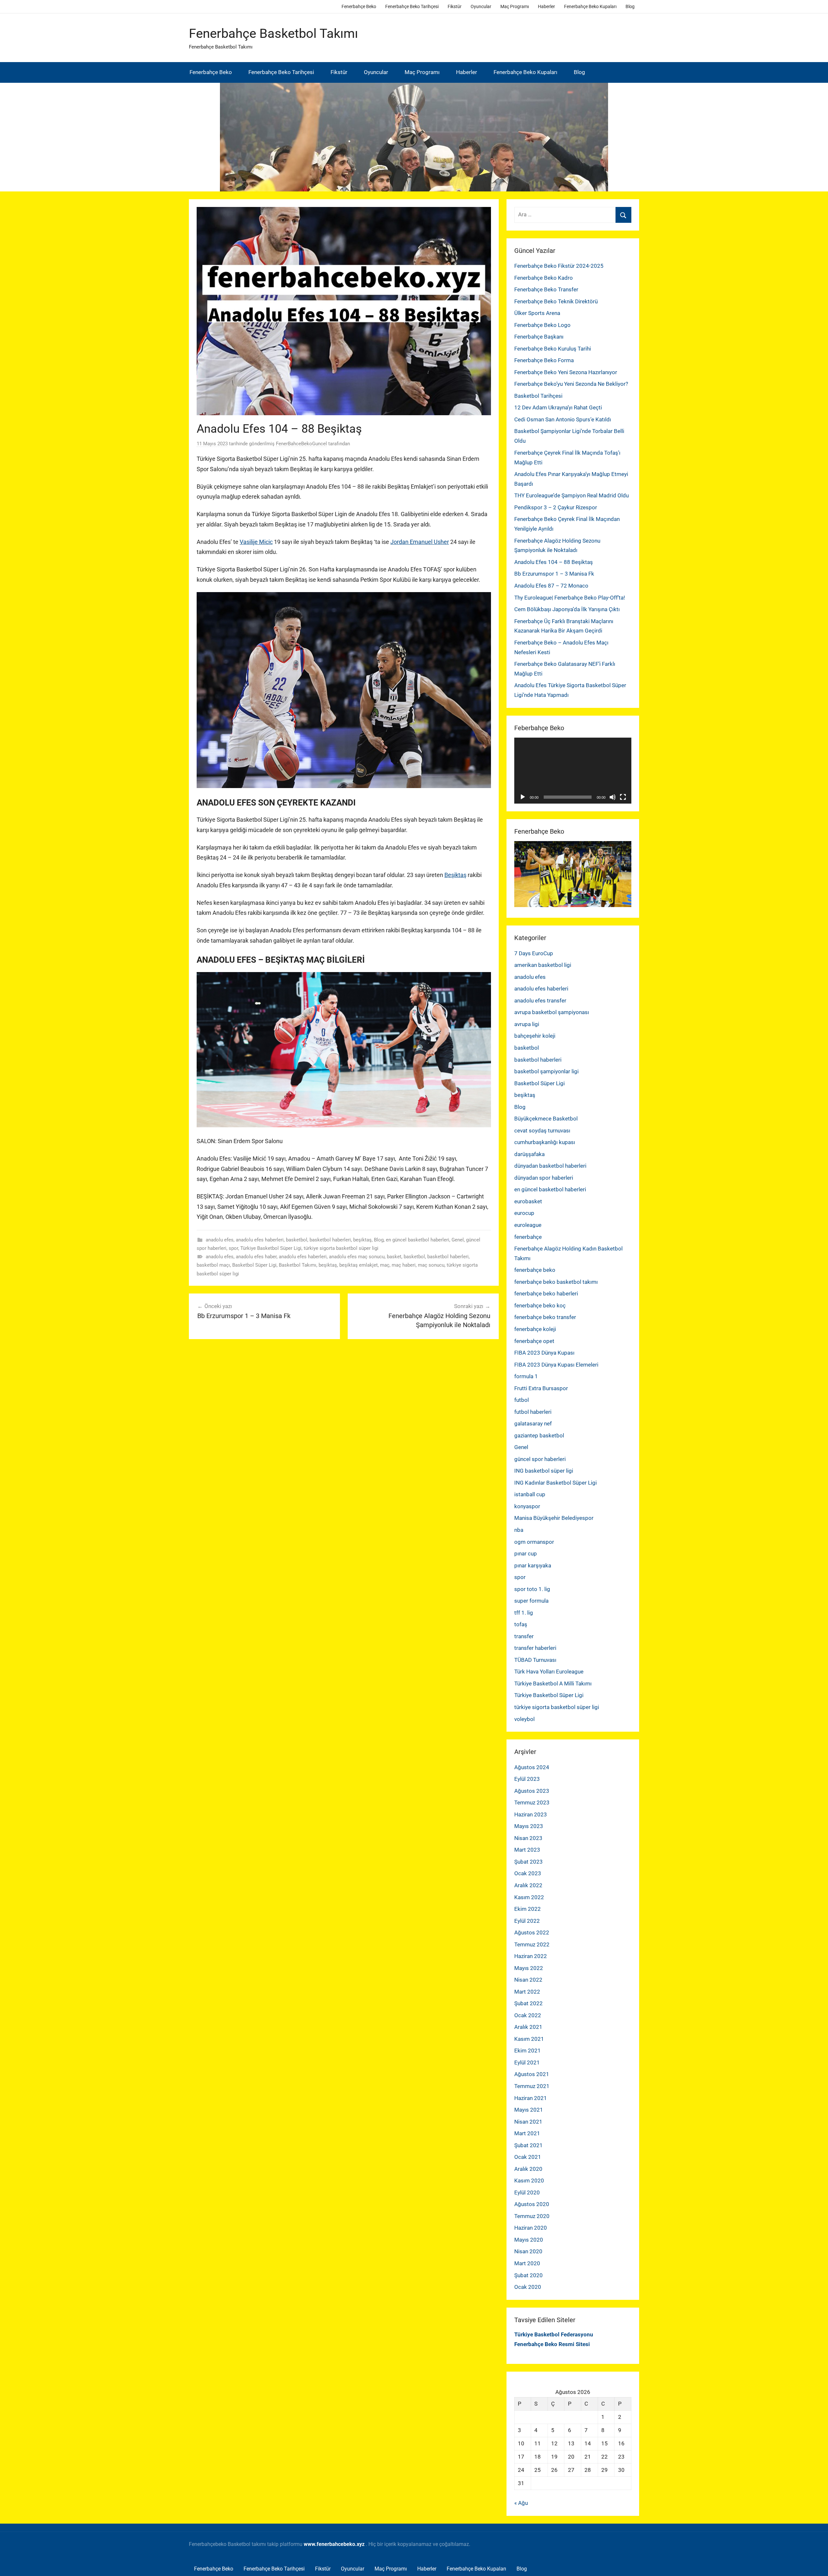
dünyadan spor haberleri (544, 1178)
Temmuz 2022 (532, 1944)
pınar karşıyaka (533, 1565)
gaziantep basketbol (539, 1435)
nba (519, 1530)
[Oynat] (523, 797)
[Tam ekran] (623, 797)
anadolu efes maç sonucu (357, 1257)
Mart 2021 (527, 2133)
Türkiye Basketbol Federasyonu (554, 2334)
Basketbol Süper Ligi (254, 1265)
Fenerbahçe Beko (359, 6)
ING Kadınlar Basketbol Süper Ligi (556, 1483)
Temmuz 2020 (532, 2216)
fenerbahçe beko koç (540, 1305)
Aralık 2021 (528, 2027)
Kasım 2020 (529, 2181)
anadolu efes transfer (540, 1001)
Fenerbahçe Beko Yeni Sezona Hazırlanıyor (566, 372)
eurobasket (528, 1201)
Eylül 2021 (527, 2062)
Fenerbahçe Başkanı (539, 337)
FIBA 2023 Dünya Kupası (544, 1353)
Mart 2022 (527, 1992)
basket (394, 1257)
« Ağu (521, 2503)
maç (385, 1265)
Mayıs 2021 (529, 2110)
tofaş (521, 1624)
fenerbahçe (528, 1237)
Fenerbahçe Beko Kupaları (590, 6)
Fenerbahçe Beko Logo (542, 325)
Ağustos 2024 (532, 1767)
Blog (630, 6)
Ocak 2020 (528, 2287)
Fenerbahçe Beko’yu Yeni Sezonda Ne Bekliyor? (571, 384)
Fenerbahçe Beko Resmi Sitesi (552, 2344)
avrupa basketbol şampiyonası (552, 1012)
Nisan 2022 (528, 1980)
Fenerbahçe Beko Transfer (546, 289)
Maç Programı (515, 6)
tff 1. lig (524, 1613)
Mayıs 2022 (529, 1968)
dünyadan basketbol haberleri (550, 1166)
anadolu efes (220, 1240)
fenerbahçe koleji (535, 1329)
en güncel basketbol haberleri (418, 1240)
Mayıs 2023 (529, 1826)
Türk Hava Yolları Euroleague (549, 1672)
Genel (458, 1240)
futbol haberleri (533, 1412)
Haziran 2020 (531, 2228)
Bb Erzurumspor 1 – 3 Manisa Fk (554, 574)
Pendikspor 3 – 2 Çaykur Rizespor (556, 507)
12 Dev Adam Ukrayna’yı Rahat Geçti (558, 407)
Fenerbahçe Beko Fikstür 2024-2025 (559, 266)
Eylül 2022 (527, 1921)
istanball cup (530, 1494)
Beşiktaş (455, 875)
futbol (522, 1400)
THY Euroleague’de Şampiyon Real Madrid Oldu (572, 495)
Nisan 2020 (528, 2251)
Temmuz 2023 (532, 1802)
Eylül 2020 (527, 2192)
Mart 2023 (527, 1850)
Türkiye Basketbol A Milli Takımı (553, 1683)
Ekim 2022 (528, 1909)
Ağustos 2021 (532, 2074)
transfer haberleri (535, 1648)
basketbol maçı (213, 1265)
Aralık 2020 (528, 2169)
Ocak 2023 (528, 1873)
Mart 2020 (527, 2263)
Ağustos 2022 (532, 1932)
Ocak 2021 (528, 2157)
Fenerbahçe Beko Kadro (544, 278)
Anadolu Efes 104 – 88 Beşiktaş (554, 562)
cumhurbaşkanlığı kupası (545, 1142)
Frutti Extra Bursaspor (541, 1388)
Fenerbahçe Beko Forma (544, 360)
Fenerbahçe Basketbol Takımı (273, 33)
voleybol (524, 1719)
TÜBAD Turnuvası (535, 1660)
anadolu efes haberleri (260, 1240)
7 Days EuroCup (534, 953)
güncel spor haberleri (540, 1459)
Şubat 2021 (528, 2145)
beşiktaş (362, 1240)
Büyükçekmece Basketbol (546, 1119)
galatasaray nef (533, 1423)
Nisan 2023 (528, 1838)
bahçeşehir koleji (535, 1036)
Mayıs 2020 (529, 2240)
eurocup (524, 1213)
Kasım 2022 (529, 1897)
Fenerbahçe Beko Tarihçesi (412, 6)
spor (233, 1248)
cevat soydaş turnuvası (542, 1131)
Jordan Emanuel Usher (420, 542)
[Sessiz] (613, 797)
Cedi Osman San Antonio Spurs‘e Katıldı (563, 419)
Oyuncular (481, 6)
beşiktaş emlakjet (359, 1265)
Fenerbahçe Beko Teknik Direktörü (556, 301)
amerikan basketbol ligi (543, 965)
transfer (524, 1636)
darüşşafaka (529, 1154)
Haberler (546, 6)
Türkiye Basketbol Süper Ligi (271, 1248)
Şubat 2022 (528, 2003)
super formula (531, 1601)
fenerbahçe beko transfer (545, 1317)
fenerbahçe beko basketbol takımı (556, 1282)
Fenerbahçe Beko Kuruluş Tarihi (553, 349)
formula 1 (526, 1376)
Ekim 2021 (528, 2051)
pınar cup (526, 1553)
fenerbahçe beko (535, 1270)
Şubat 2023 (528, 1862)
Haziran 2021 (531, 2098)
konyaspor (527, 1506)
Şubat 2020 (528, 2275)
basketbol (297, 1240)
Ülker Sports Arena (537, 313)
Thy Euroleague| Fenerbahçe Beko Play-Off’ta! (570, 598)
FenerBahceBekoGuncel (301, 444)
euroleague (528, 1225)
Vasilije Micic (256, 542)
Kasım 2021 (529, 2039)
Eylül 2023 (527, 1779)
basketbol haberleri (330, 1240)
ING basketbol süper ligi (544, 1471)
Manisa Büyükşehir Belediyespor (554, 1518)
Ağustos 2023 (532, 1791)
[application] (573, 771)
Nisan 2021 (528, 2122)
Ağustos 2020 (532, 2204)
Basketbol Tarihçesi (538, 396)
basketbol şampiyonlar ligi (546, 1071)
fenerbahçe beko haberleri (546, 1293)
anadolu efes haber (256, 1257)
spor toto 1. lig (532, 1589)
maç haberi (404, 1265)
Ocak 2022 (528, 2015)
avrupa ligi (527, 1024)
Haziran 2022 (531, 1956)
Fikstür (455, 6)
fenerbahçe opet (534, 1341)
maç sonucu (431, 1265)
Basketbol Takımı (298, 1265)
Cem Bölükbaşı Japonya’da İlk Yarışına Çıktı (567, 609)
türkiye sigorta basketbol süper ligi (341, 1248)
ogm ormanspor (534, 1542)
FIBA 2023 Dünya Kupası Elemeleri (556, 1365)
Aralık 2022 (528, 1885)
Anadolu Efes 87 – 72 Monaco (551, 586)
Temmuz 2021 (532, 2086)
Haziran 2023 (531, 1814)
